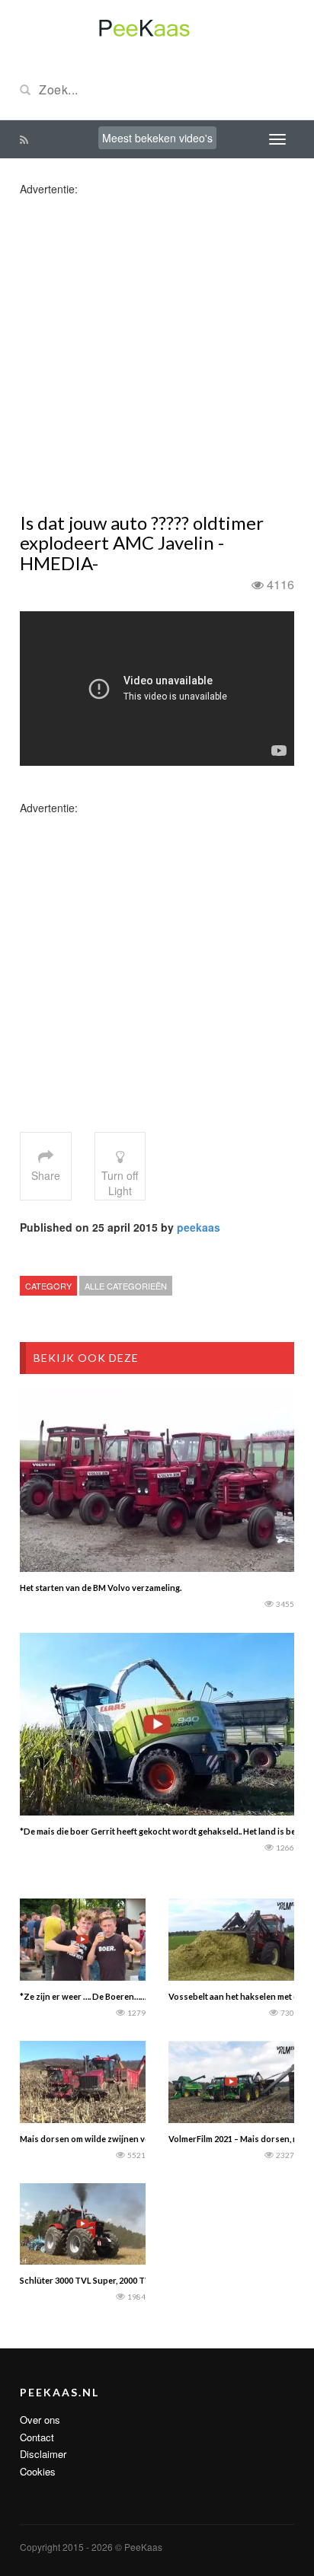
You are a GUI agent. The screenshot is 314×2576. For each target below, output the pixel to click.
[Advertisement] (157, 353)
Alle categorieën (126, 1286)
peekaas (199, 1227)
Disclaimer (43, 2454)
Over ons (40, 2420)
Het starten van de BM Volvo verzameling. (101, 1588)
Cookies (38, 2471)
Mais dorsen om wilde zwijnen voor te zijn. (103, 2139)
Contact (37, 2437)
